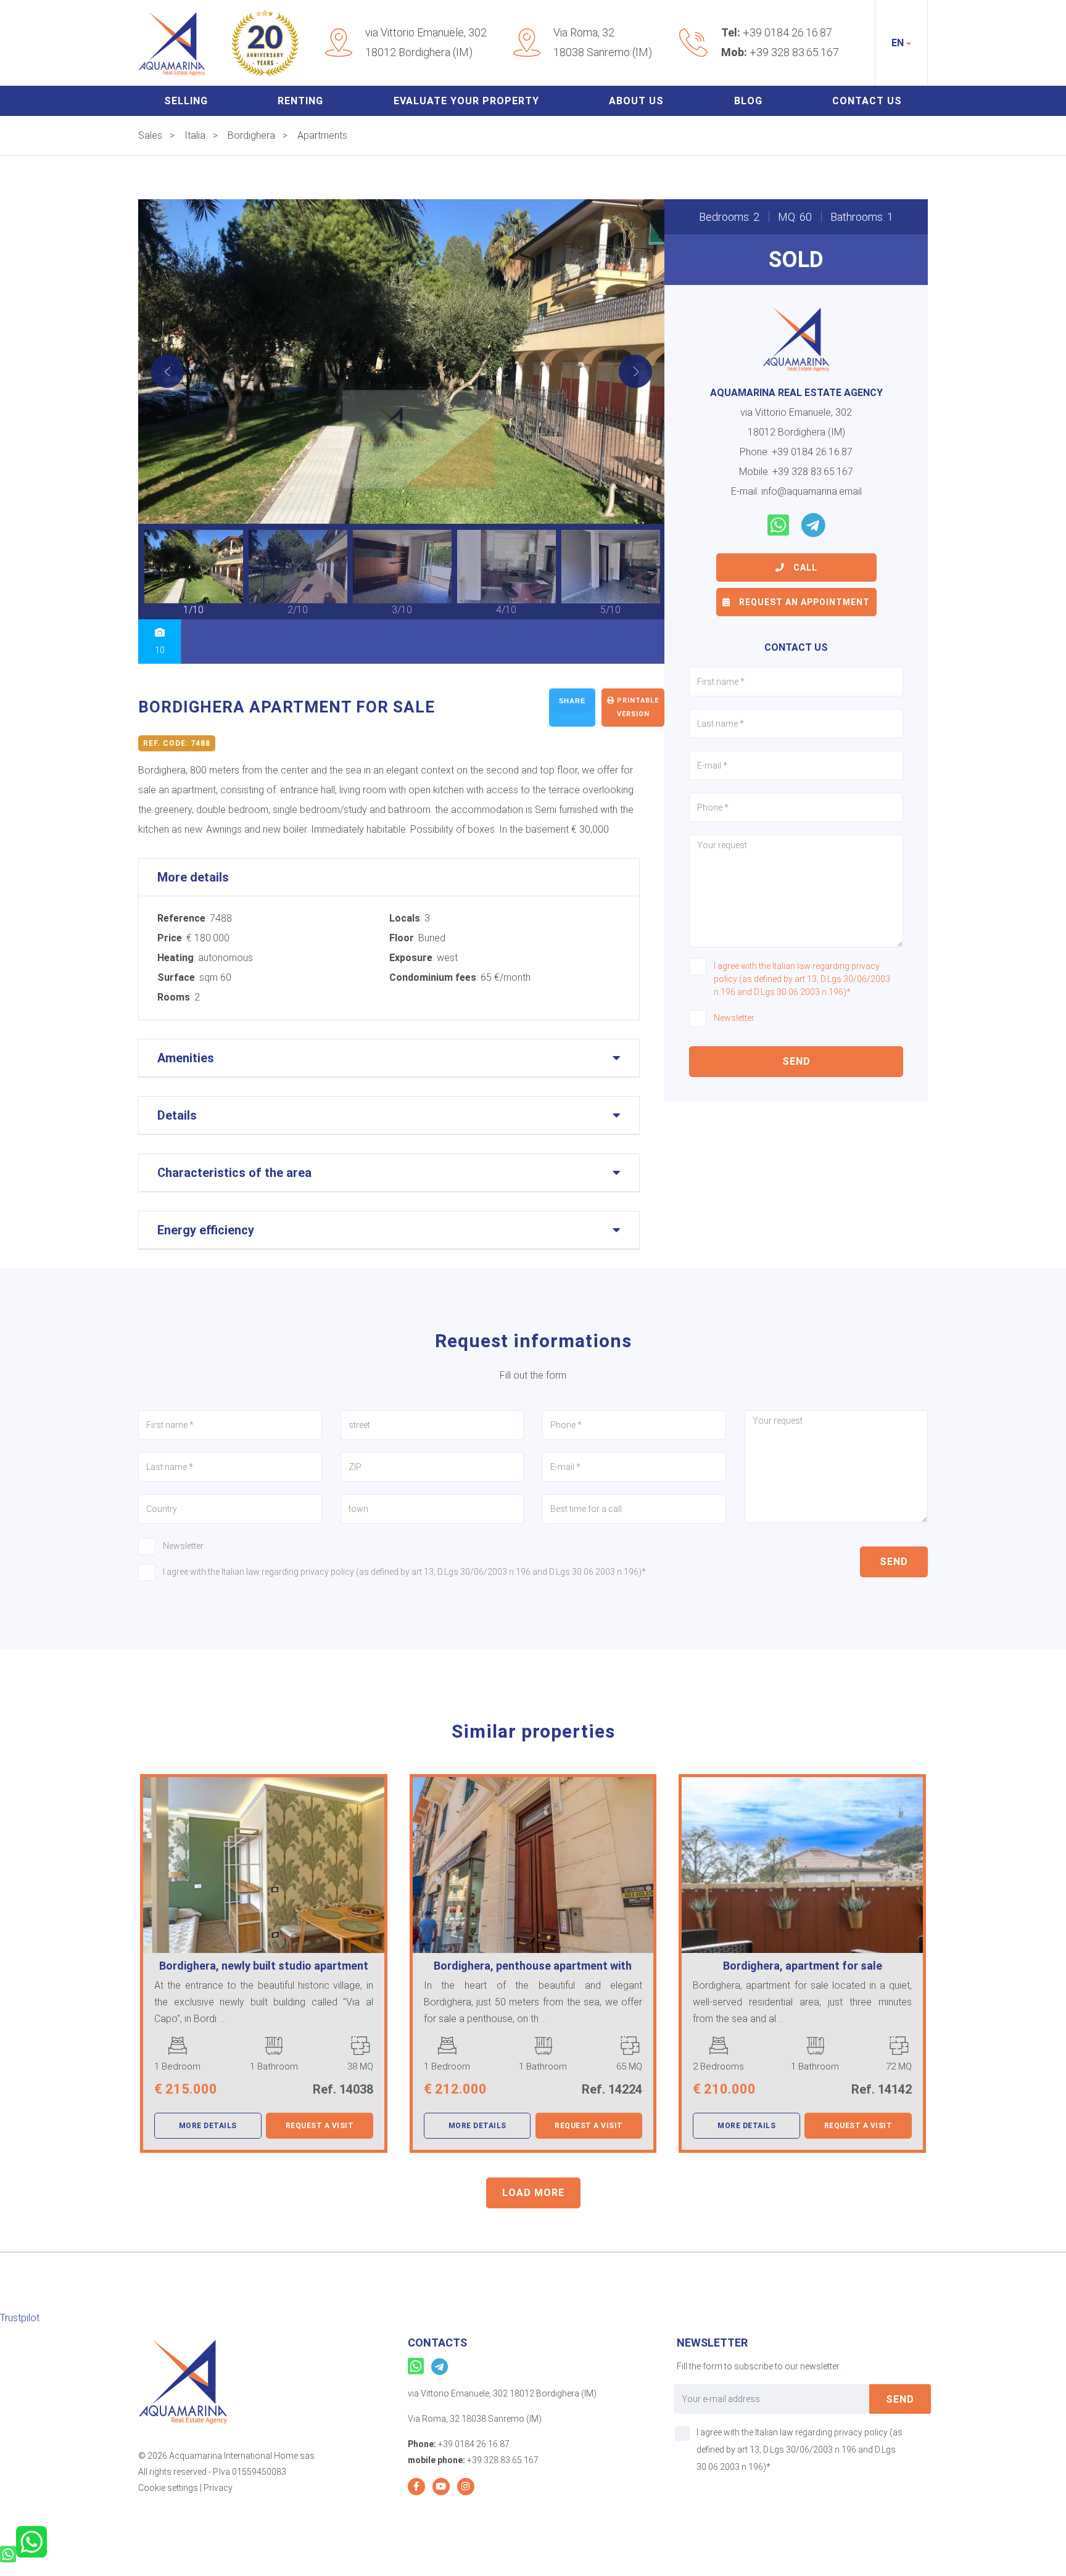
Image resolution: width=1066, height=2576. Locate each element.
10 (160, 650)
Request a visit (320, 2126)
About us (636, 101)
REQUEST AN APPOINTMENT (803, 602)
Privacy (218, 2488)
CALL (804, 568)
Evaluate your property (466, 101)
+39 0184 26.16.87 (787, 32)
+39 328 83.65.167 (794, 52)
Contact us (867, 101)
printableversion (637, 707)
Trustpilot (20, 2318)
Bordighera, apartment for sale (803, 1966)
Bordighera (251, 135)
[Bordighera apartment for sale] (402, 361)
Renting (300, 101)
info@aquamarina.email (812, 491)
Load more (533, 2193)
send (796, 1061)
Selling (186, 101)
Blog (748, 101)
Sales (150, 135)
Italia (195, 135)
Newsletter (734, 1018)
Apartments (322, 135)
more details (208, 2126)
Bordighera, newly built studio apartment (264, 1966)
